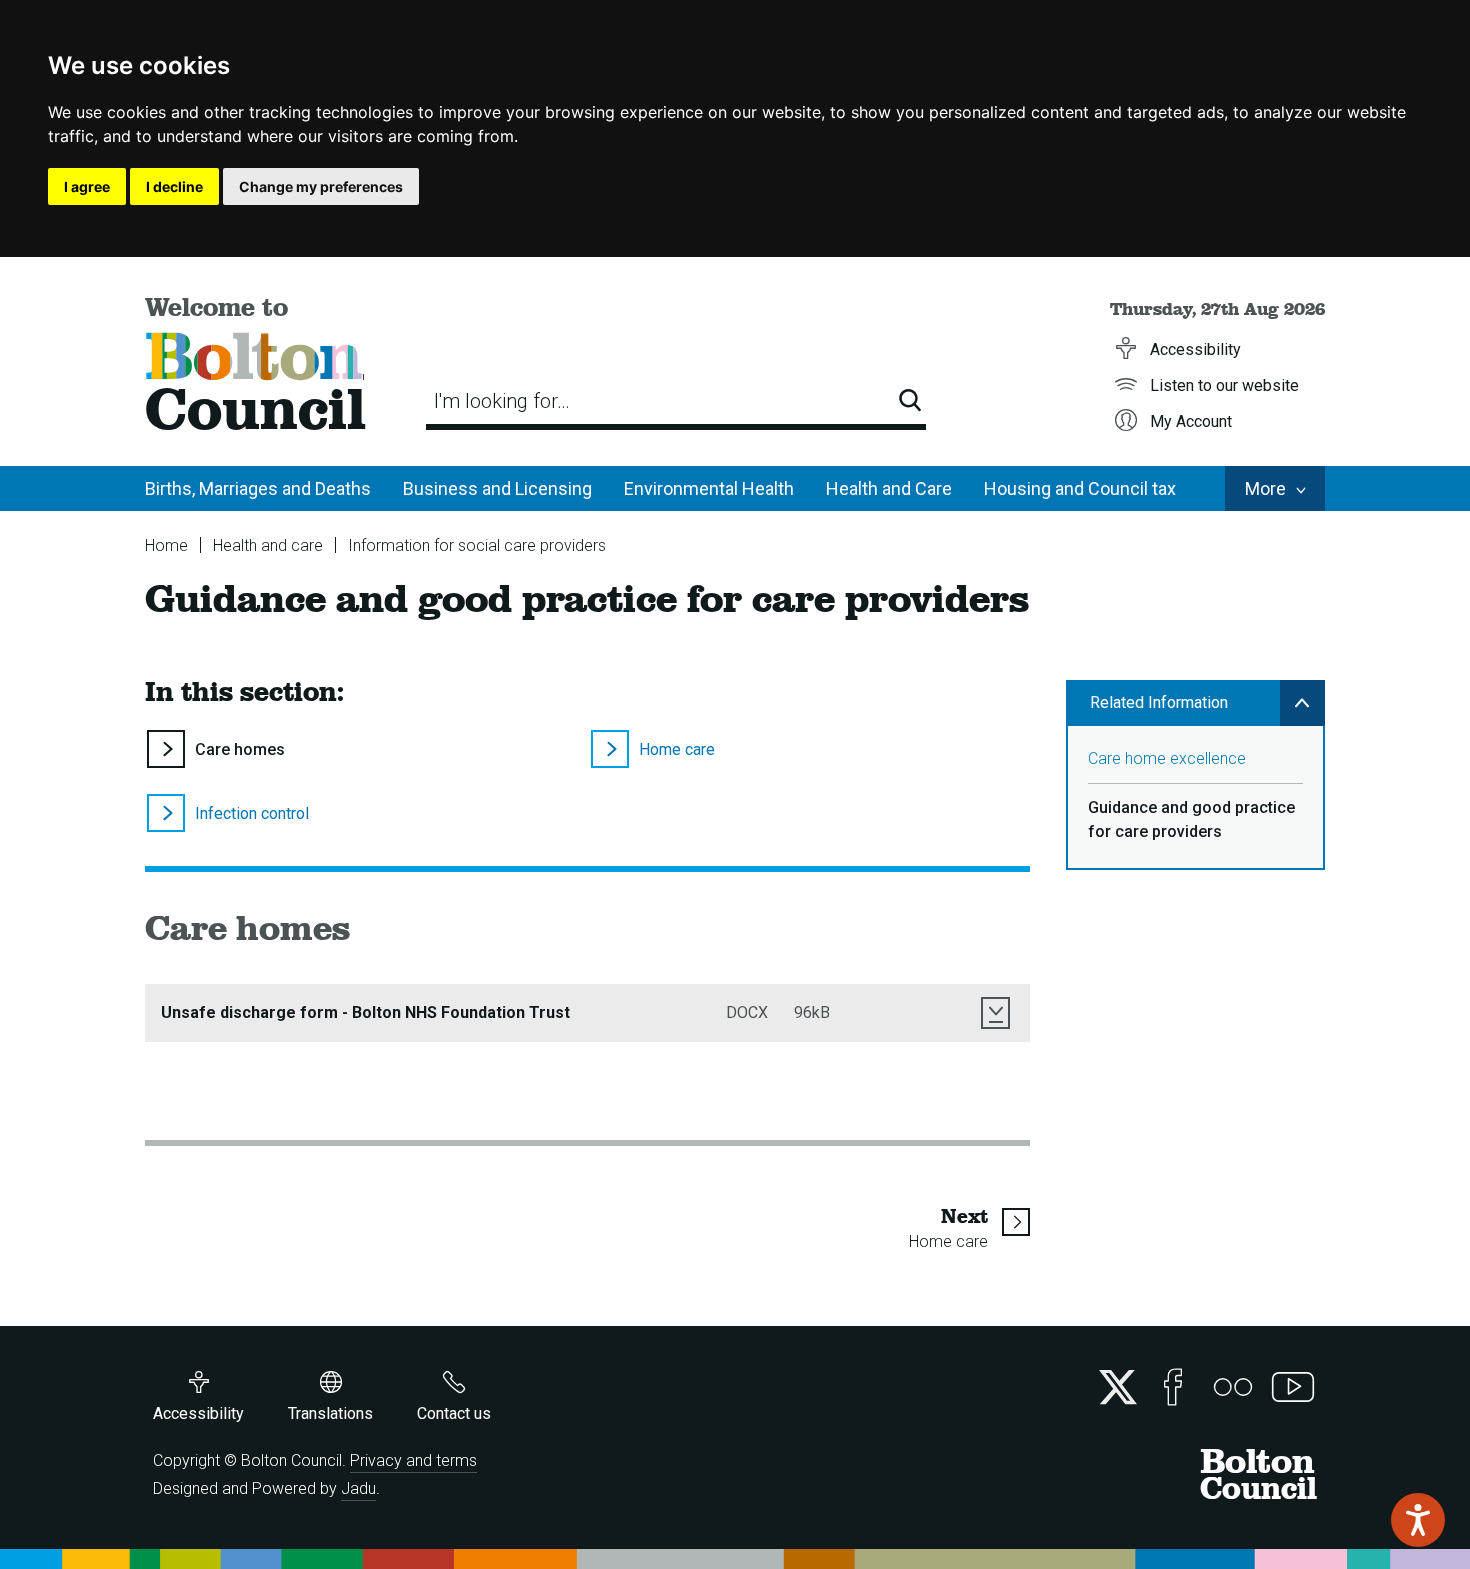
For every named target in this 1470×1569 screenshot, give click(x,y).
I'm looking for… (502, 401)
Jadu (358, 1488)
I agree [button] (87, 186)
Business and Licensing (497, 488)
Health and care (268, 545)
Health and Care (889, 488)
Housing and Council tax (1080, 488)
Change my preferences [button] (321, 186)
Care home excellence (1167, 758)
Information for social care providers (477, 545)
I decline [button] (174, 186)
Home (166, 545)
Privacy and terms (413, 1460)
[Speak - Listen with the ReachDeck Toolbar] (1418, 1520)
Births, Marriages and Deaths (258, 488)
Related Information (1159, 702)
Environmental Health (709, 488)
